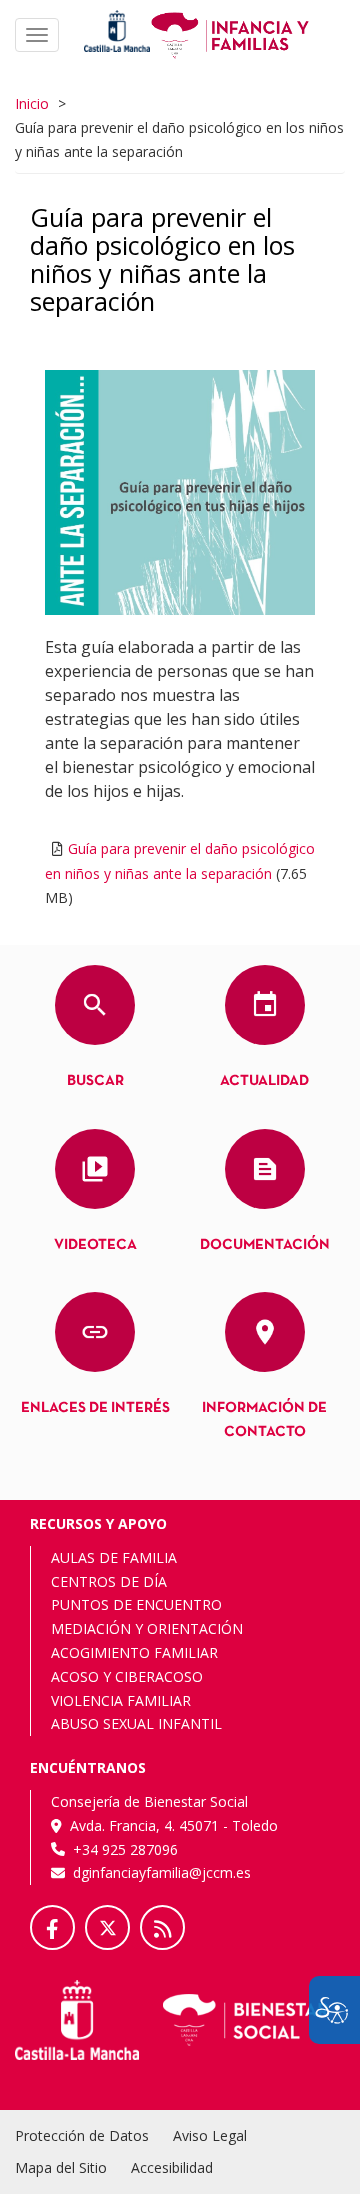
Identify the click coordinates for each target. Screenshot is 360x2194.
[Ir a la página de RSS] (162, 1927)
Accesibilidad (172, 2167)
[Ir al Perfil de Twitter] (107, 1927)
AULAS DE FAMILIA (114, 1557)
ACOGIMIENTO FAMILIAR (134, 1652)
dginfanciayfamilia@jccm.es (162, 1872)
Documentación (265, 1245)
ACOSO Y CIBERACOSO (127, 1676)
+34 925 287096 (125, 1849)
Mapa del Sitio (61, 2167)
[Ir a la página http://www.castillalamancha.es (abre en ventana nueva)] (117, 29)
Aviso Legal (210, 2135)
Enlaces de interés (95, 1408)
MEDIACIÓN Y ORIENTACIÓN (147, 1628)
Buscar (95, 1081)
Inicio (32, 103)
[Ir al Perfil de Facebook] (52, 1927)
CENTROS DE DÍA (109, 1581)
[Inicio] (230, 33)
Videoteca (95, 1245)
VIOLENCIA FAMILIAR (121, 1700)
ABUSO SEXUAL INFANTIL (136, 1723)
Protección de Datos (82, 2135)
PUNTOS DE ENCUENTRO (136, 1604)
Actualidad (264, 1081)
